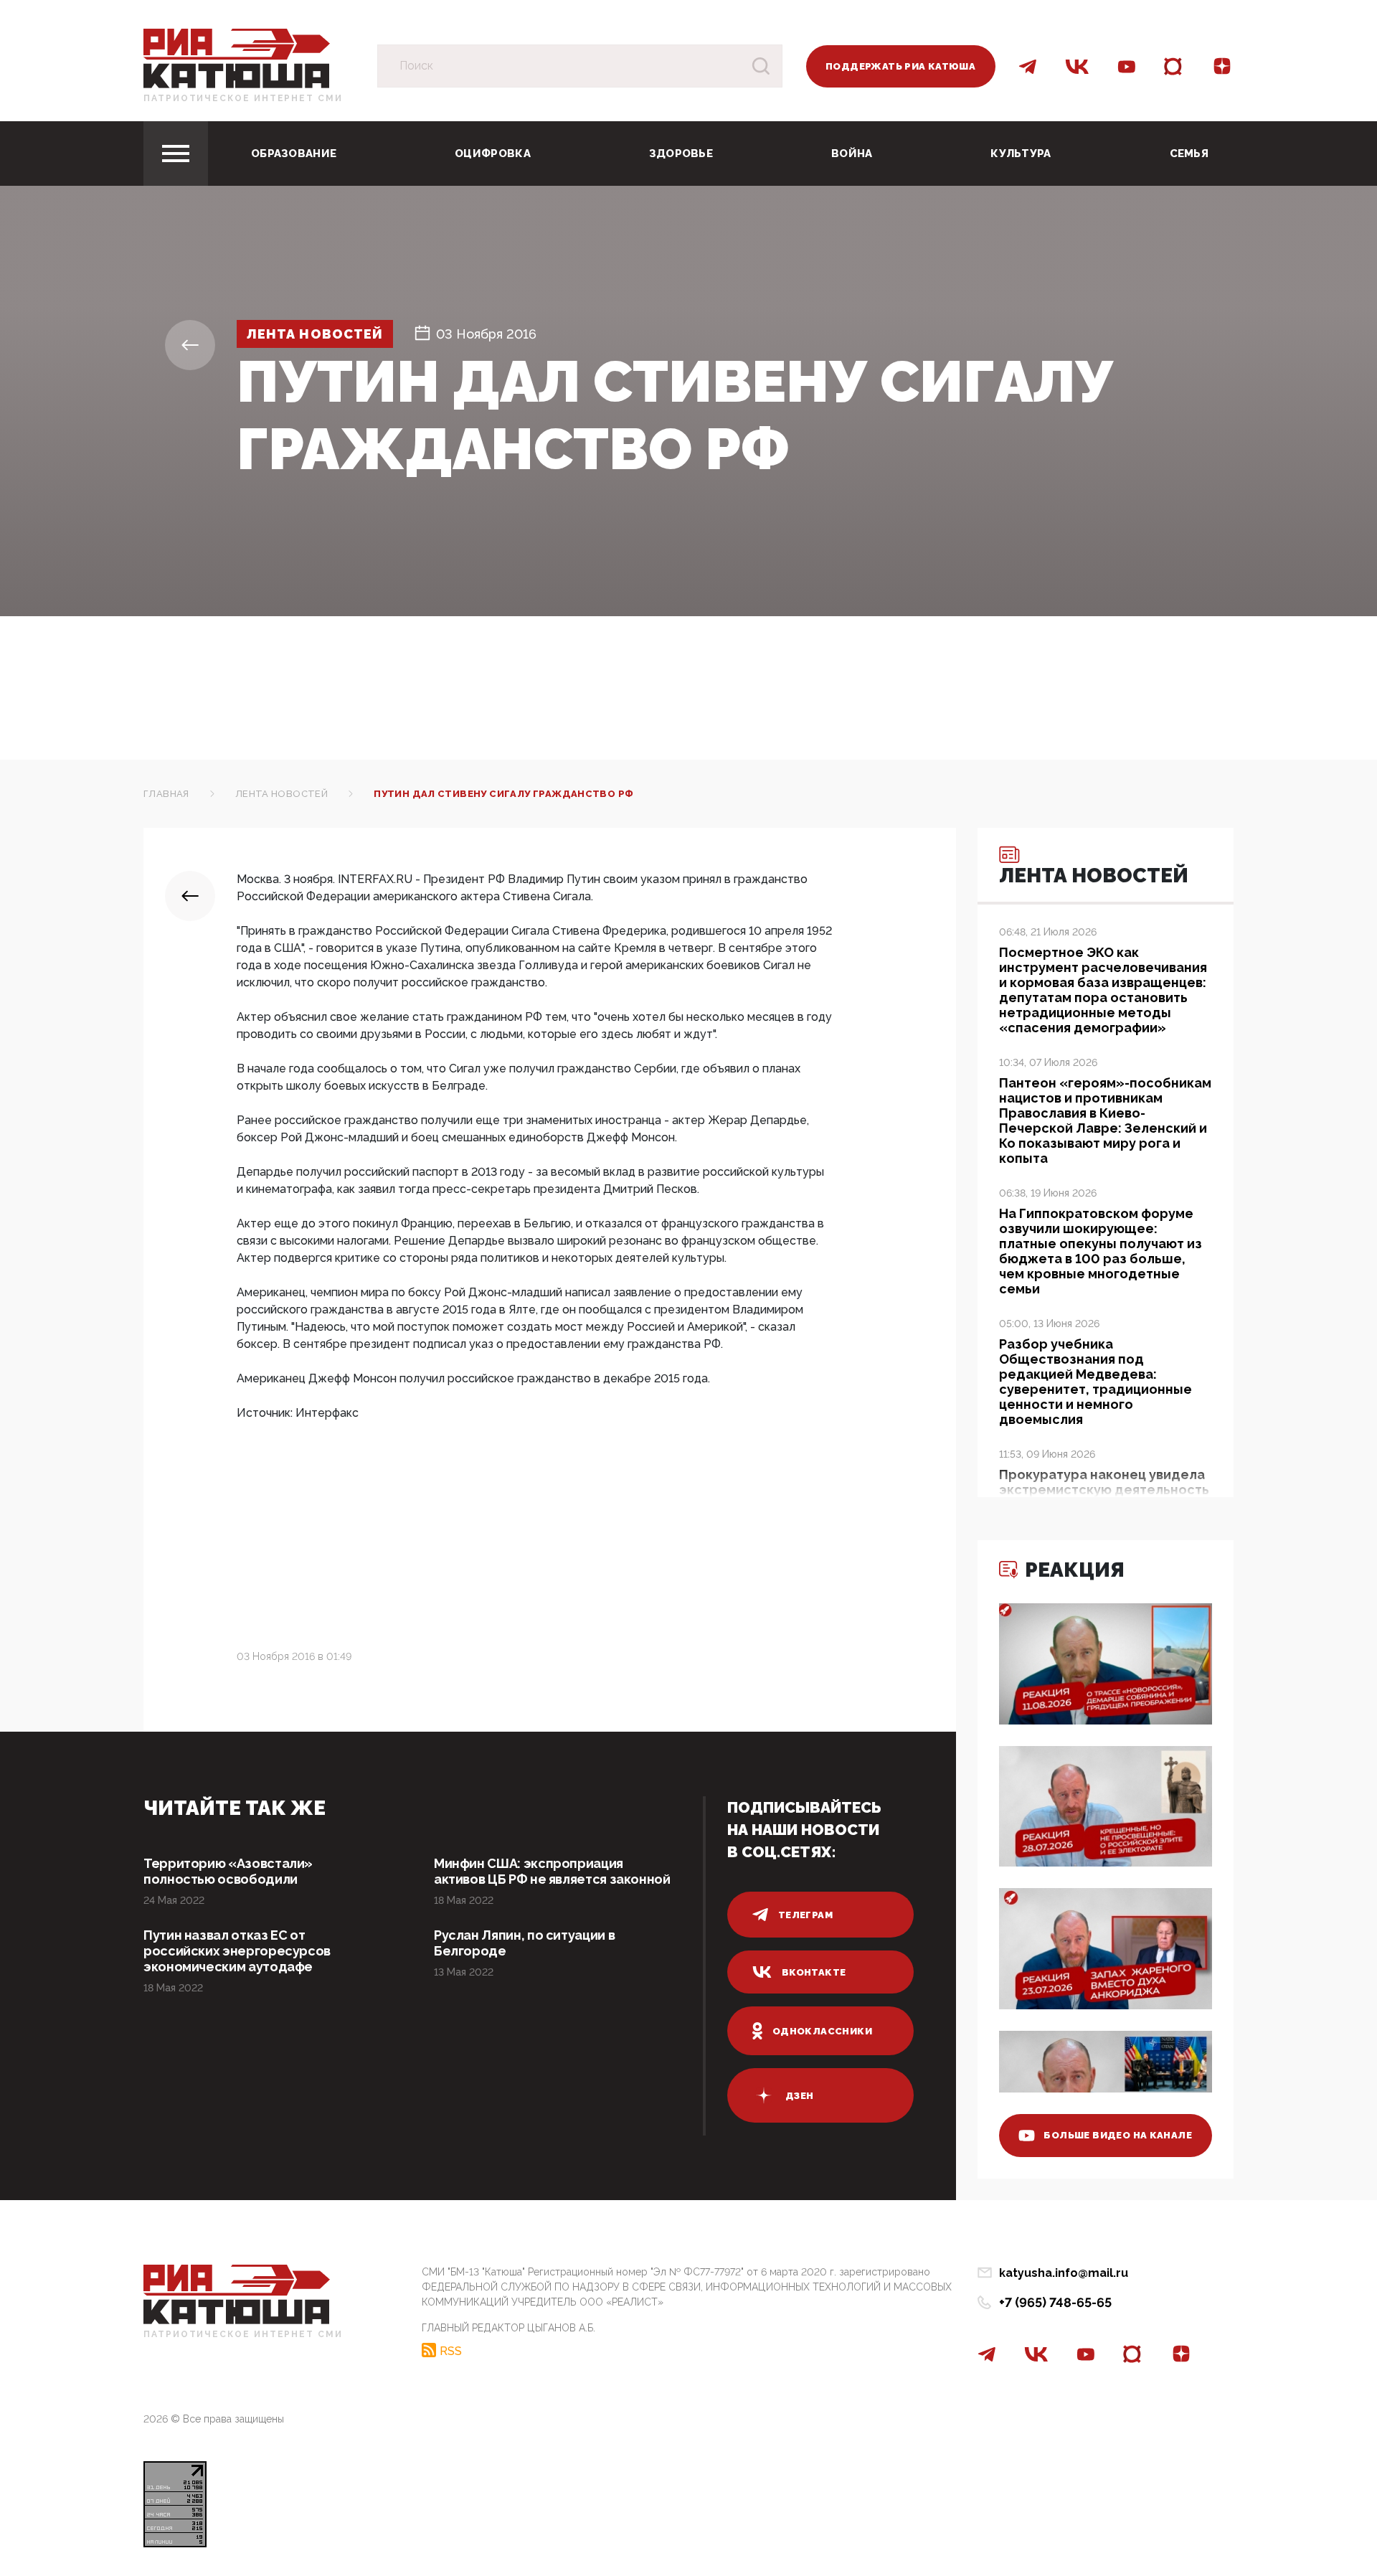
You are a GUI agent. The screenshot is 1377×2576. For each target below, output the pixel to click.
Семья (1189, 154)
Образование (294, 154)
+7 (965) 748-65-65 (1055, 2302)
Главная (166, 794)
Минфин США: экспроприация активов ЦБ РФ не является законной (552, 1871)
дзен (800, 2096)
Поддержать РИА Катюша (900, 66)
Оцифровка (493, 154)
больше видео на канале (1118, 2135)
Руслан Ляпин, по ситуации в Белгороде (524, 1943)
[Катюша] (237, 58)
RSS (451, 2351)
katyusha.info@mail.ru (1064, 2273)
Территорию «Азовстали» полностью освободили (228, 1871)
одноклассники (822, 2031)
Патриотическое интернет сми (243, 98)
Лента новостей (315, 334)
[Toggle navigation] (176, 154)
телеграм (805, 1915)
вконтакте (814, 1972)
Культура (1021, 154)
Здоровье (681, 154)
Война (852, 154)
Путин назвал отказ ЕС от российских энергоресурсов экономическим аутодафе (237, 1951)
